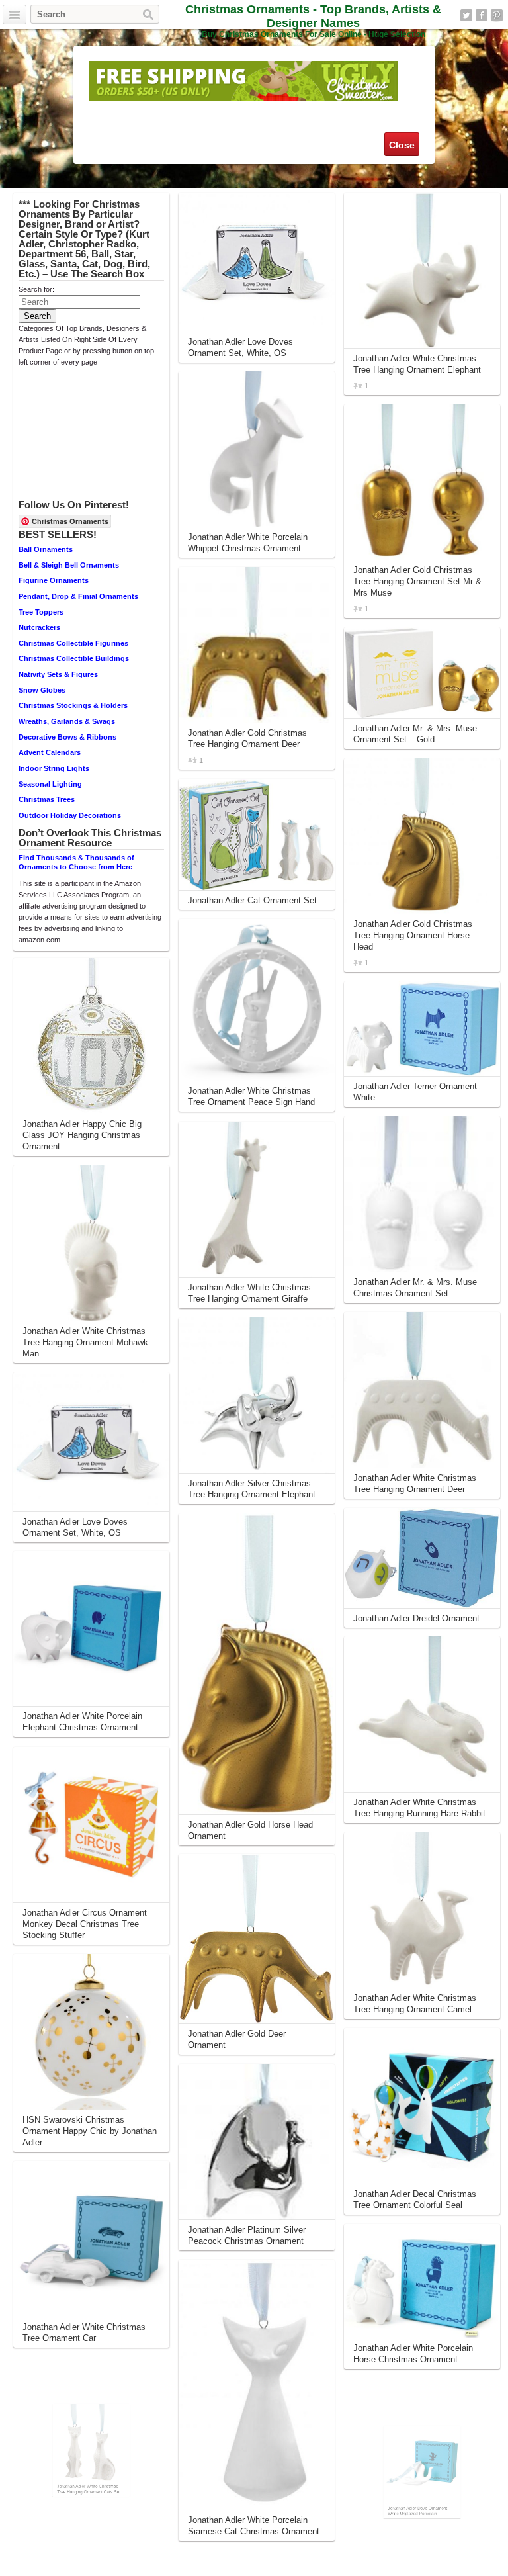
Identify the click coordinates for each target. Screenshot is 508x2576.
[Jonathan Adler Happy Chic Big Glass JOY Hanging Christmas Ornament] (91, 1036)
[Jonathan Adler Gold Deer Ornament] (257, 1939)
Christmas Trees (47, 799)
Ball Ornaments (46, 549)
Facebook (482, 15)
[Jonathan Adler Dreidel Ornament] (422, 1558)
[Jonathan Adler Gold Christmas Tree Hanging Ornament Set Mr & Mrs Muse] (422, 482)
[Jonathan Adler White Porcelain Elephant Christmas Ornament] (91, 1629)
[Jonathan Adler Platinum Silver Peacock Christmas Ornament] (257, 2142)
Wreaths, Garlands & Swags (67, 721)
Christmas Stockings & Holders (73, 705)
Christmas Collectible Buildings (74, 658)
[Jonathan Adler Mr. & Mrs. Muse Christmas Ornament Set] (422, 1194)
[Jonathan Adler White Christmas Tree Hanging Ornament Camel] (422, 1910)
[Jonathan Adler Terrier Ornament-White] (422, 1029)
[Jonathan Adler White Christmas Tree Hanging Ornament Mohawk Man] (91, 1243)
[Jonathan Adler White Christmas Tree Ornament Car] (91, 2239)
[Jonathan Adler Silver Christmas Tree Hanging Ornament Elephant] (257, 1396)
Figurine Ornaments (54, 580)
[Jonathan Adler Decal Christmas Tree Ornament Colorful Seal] (422, 2106)
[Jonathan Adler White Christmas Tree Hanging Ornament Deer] (422, 1390)
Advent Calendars (50, 752)
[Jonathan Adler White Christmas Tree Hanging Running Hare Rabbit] (422, 1714)
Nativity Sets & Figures (58, 674)
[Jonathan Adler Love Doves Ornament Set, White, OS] (91, 1442)
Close (402, 145)
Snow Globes (42, 690)
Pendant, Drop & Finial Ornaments (78, 596)
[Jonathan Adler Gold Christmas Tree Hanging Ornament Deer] (257, 645)
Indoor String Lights (54, 768)
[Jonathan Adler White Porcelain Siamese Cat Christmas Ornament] (257, 2385)
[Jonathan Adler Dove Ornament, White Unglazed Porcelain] (422, 2457)
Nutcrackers (39, 627)
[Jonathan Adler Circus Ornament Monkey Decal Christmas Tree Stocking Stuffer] (91, 1825)
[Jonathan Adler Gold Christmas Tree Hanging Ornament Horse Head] (422, 836)
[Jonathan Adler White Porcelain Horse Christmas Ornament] (422, 2281)
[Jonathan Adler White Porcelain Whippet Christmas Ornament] (257, 449)
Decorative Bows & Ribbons (67, 737)
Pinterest (497, 15)
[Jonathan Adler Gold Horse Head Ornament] (257, 1664)
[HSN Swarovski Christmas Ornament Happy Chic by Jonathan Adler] (91, 2032)
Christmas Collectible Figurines (73, 643)
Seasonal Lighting (50, 784)
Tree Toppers (41, 612)
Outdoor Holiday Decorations (70, 815)
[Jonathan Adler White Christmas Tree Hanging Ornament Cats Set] (91, 2435)
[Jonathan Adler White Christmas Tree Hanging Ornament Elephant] (422, 271)
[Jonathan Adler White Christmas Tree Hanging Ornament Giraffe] (257, 1200)
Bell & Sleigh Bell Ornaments (69, 565)
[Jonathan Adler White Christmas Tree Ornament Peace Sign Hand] (257, 1000)
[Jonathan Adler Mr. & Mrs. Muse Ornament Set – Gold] (422, 673)
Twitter (466, 15)
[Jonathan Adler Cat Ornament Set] (257, 835)
